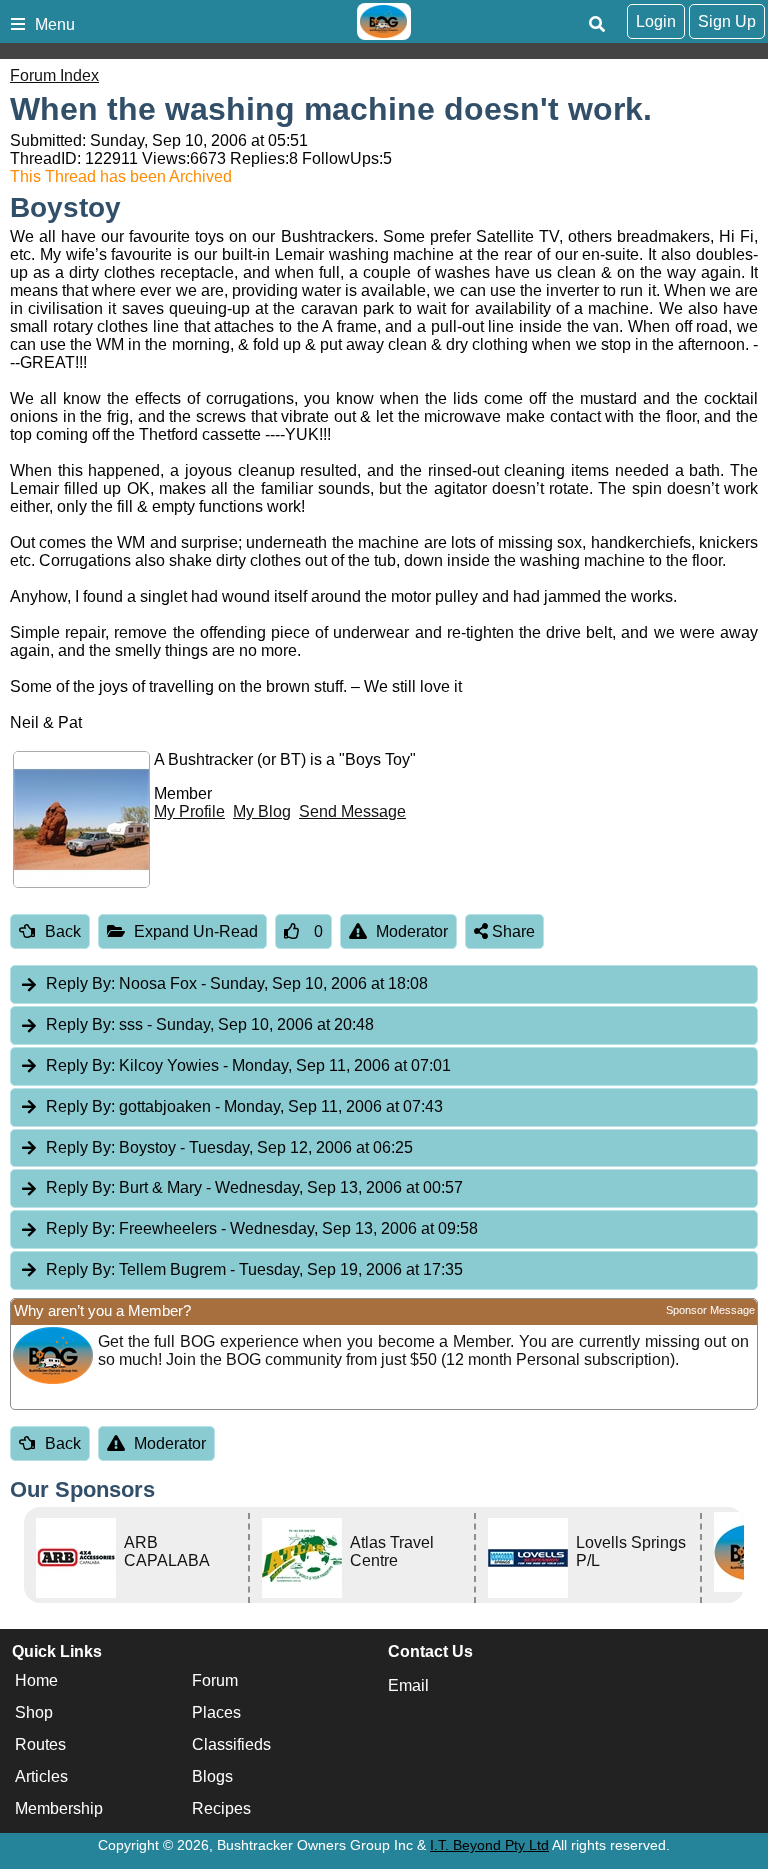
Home (36, 1680)
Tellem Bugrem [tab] (254, 1269)
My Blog (262, 811)
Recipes (221, 1808)
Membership (59, 1808)
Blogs (212, 1776)
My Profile (189, 811)
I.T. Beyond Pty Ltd (489, 1845)
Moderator (412, 931)
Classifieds (231, 1744)
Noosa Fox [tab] (237, 983)
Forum (215, 1680)
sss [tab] (210, 1024)
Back (63, 931)
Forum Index (54, 75)
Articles (41, 1776)
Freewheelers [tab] (262, 1228)
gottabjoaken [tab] (244, 1106)
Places (216, 1712)
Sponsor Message (710, 1310)
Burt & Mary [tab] (254, 1187)
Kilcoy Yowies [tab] (248, 1065)
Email (408, 1685)
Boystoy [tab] (229, 1147)
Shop (34, 1712)
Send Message (352, 811)
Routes (40, 1744)
